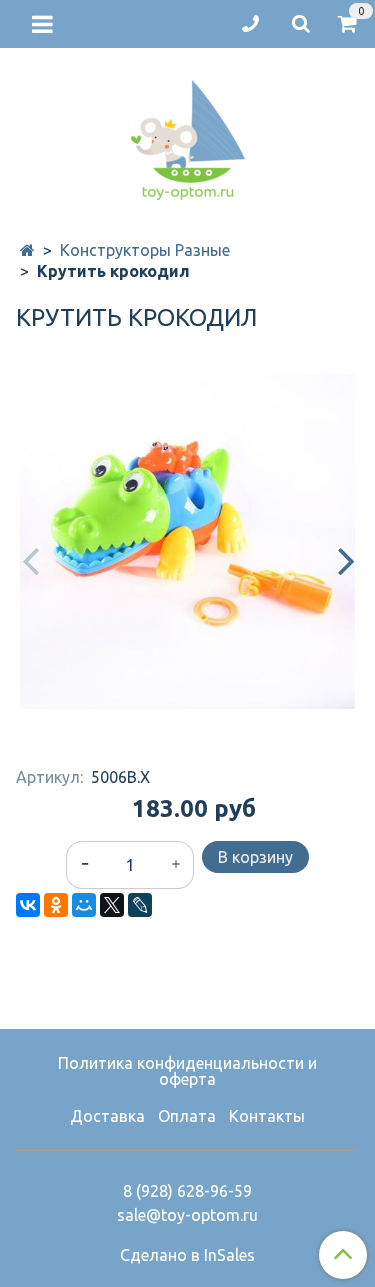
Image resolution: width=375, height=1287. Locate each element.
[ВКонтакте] (28, 905)
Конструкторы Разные (145, 250)
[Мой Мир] (84, 905)
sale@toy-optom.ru (187, 1215)
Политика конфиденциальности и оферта (187, 1071)
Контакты (267, 1116)
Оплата (187, 1116)
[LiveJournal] (140, 905)
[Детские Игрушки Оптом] (188, 135)
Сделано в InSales (187, 1255)
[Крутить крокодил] (187, 541)
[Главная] (27, 250)
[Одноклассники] (56, 905)
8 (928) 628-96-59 (187, 1191)
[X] (112, 905)
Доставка (107, 1116)
